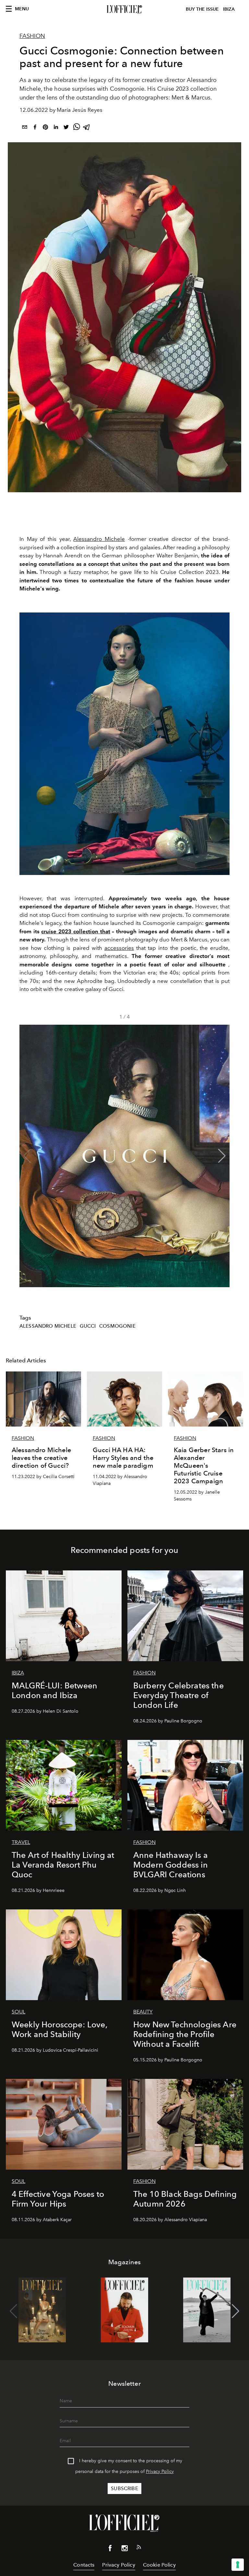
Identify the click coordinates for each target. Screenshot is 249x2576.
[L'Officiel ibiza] (124, 9)
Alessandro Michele (99, 539)
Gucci (88, 1326)
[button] (222, 1156)
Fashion (32, 36)
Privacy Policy (160, 2471)
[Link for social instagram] (124, 2549)
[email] (25, 128)
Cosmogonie (117, 1326)
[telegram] (87, 128)
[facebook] (35, 128)
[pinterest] (45, 128)
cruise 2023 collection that (76, 931)
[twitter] (66, 128)
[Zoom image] (124, 744)
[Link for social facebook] (110, 2549)
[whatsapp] (77, 128)
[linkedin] (56, 128)
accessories (119, 948)
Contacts (84, 2565)
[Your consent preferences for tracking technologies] (238, 2565)
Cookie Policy (159, 2565)
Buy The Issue (202, 9)
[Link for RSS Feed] (139, 2548)
